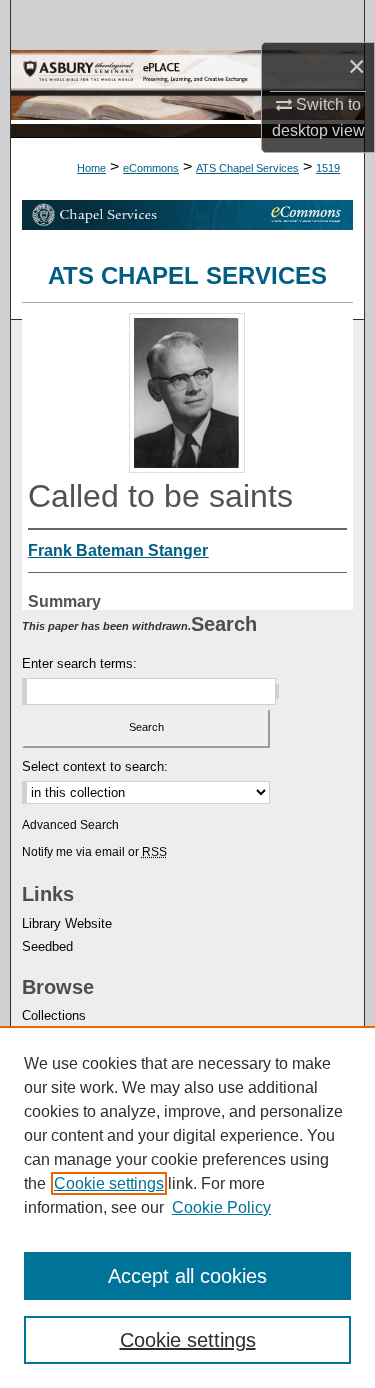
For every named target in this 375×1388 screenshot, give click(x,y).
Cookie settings (109, 1183)
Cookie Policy (221, 1207)
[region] (187, 1207)
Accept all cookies (187, 1276)
